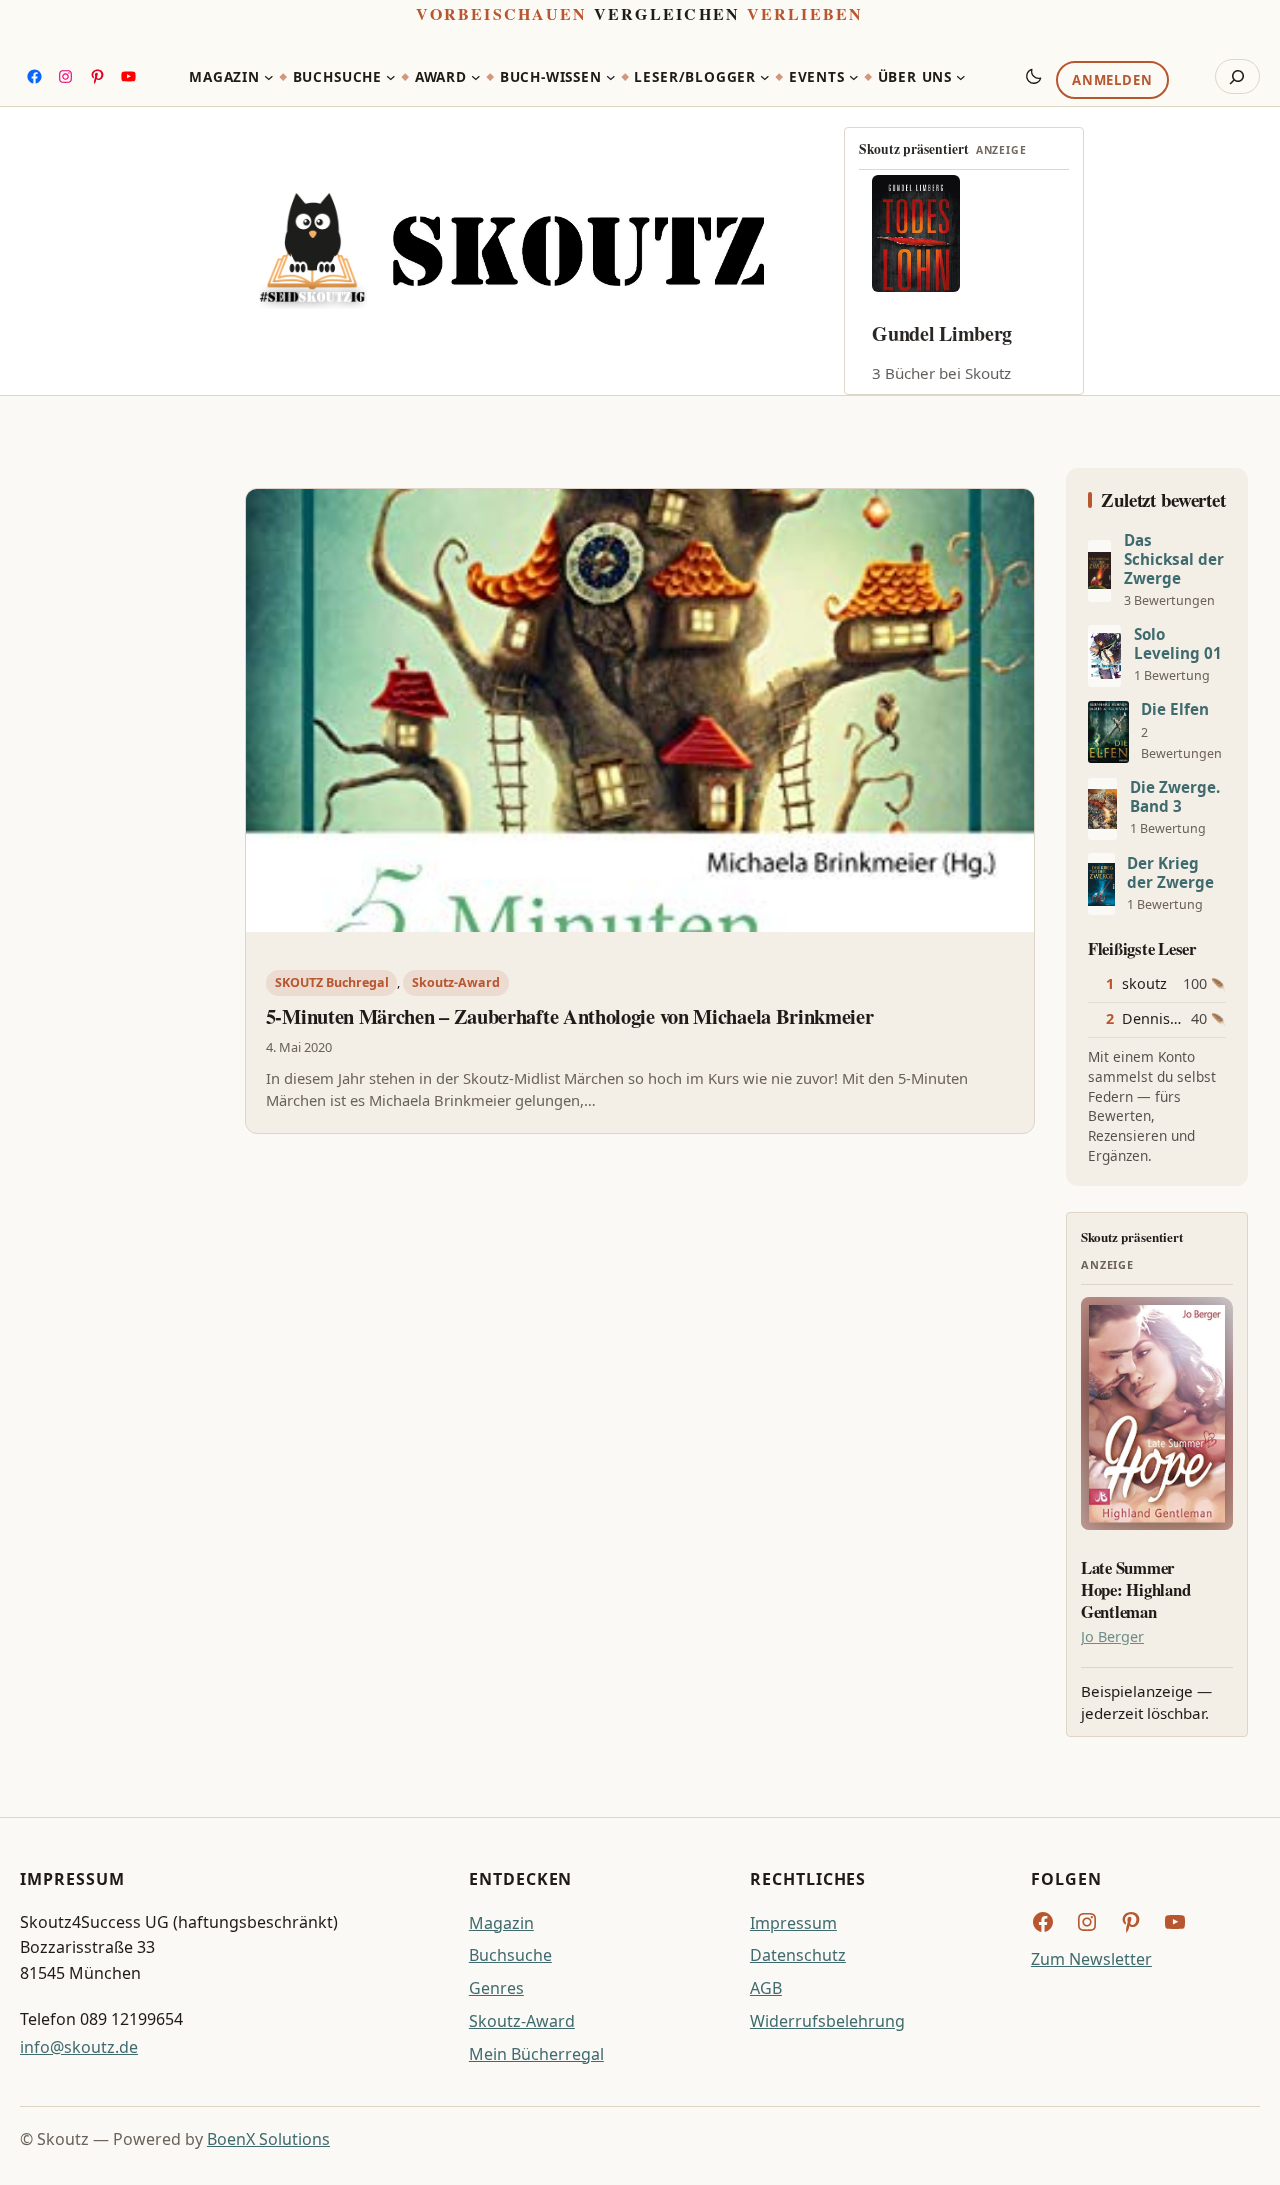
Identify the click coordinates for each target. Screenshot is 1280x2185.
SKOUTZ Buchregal (332, 982)
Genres (496, 1988)
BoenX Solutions (268, 2139)
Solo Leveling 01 (1178, 644)
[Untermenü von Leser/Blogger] (765, 77)
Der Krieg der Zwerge (1170, 873)
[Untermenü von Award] (476, 77)
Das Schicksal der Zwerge (1174, 559)
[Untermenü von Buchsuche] (391, 77)
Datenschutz (798, 1955)
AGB (766, 1988)
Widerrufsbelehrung (827, 2021)
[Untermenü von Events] (854, 77)
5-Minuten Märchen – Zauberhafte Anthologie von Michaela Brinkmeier (570, 1017)
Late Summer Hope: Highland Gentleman (1135, 1589)
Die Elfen (1175, 709)
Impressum (793, 1923)
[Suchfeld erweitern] (1237, 77)
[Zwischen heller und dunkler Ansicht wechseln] (1034, 76)
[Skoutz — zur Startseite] (511, 251)
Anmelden (1112, 81)
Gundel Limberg (942, 333)
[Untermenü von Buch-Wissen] (611, 77)
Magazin (501, 1923)
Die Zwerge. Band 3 (1175, 797)
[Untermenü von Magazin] (269, 77)
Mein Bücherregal (536, 2054)
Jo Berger (1112, 1636)
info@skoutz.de (79, 2047)
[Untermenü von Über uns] (961, 77)
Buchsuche (510, 1955)
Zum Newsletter (1091, 1959)
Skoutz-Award (456, 982)
